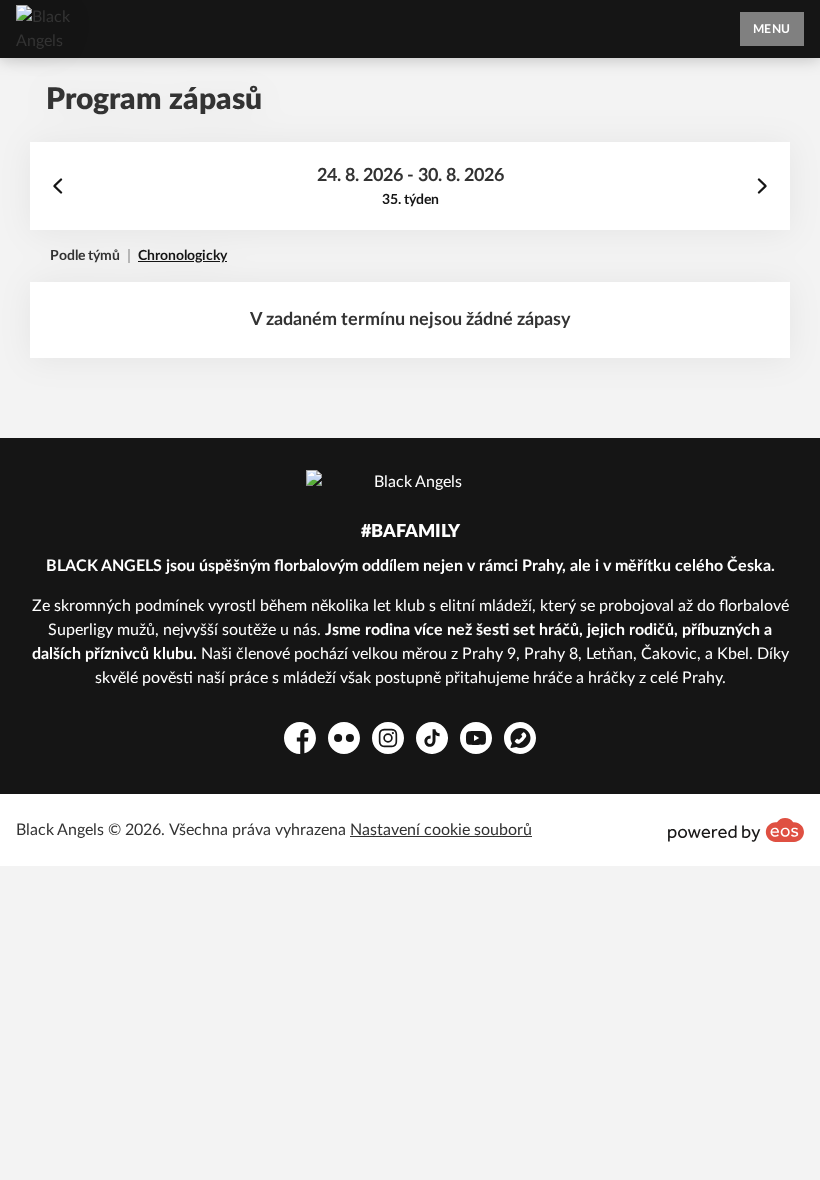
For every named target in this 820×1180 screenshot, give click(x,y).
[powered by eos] (736, 830)
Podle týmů (85, 256)
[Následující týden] (762, 186)
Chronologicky (182, 256)
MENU (772, 29)
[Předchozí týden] (58, 186)
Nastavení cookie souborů (441, 830)
